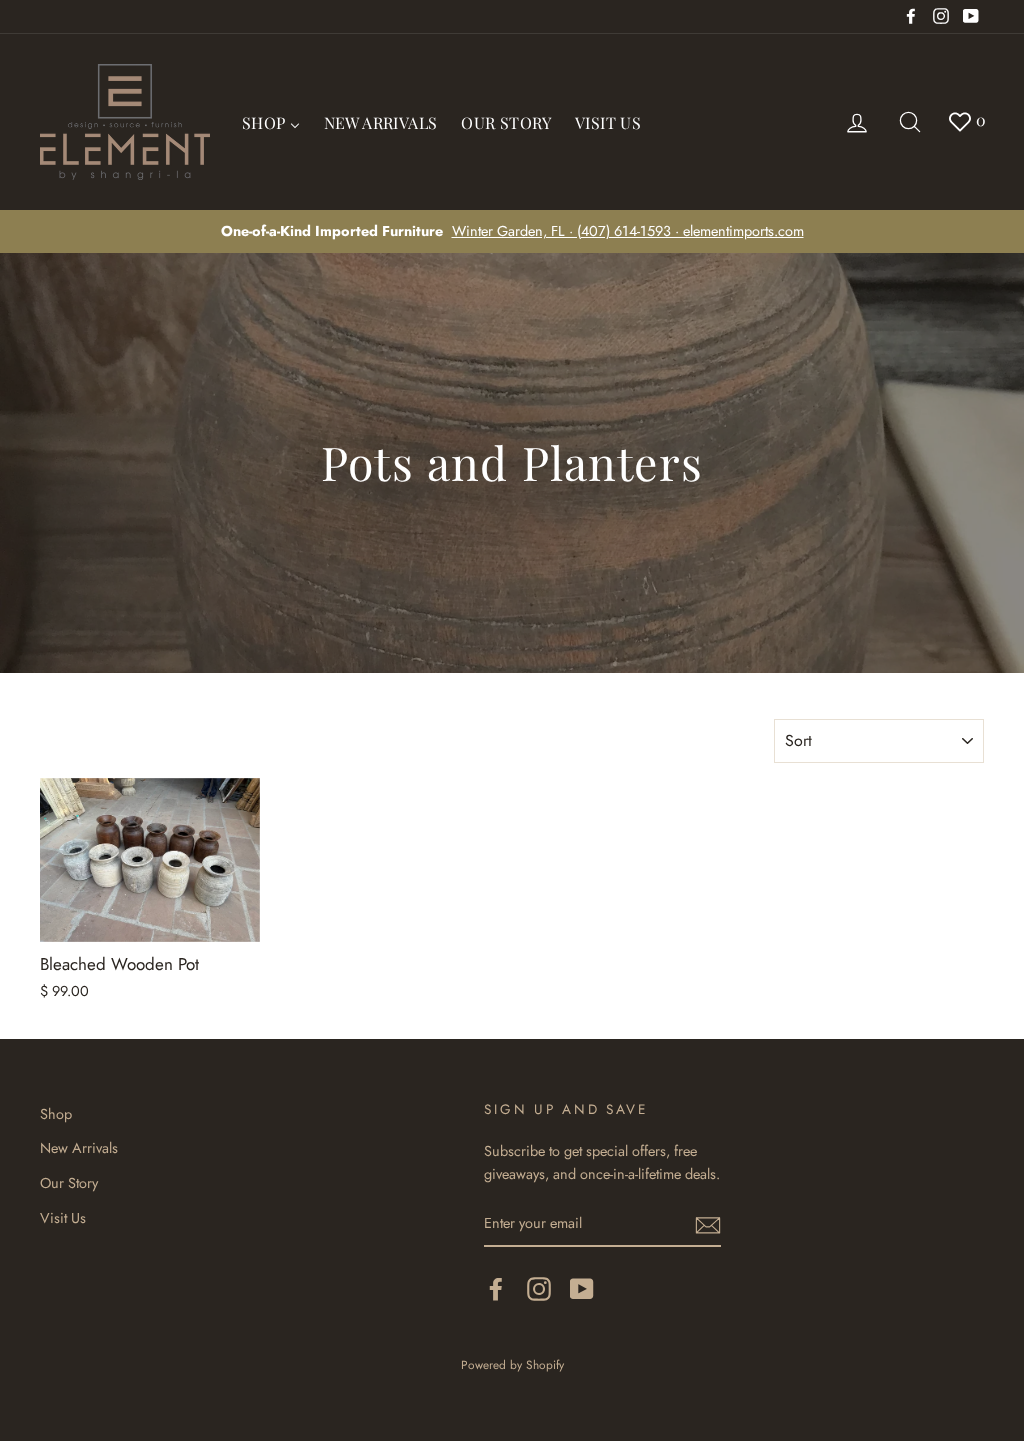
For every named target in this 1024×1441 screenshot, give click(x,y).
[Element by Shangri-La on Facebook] (496, 1289)
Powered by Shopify (512, 1364)
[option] (512, 231)
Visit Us (63, 1218)
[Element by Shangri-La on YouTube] (582, 1289)
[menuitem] (271, 122)
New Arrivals (79, 1148)
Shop (56, 1114)
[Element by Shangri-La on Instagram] (539, 1289)
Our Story (69, 1183)
